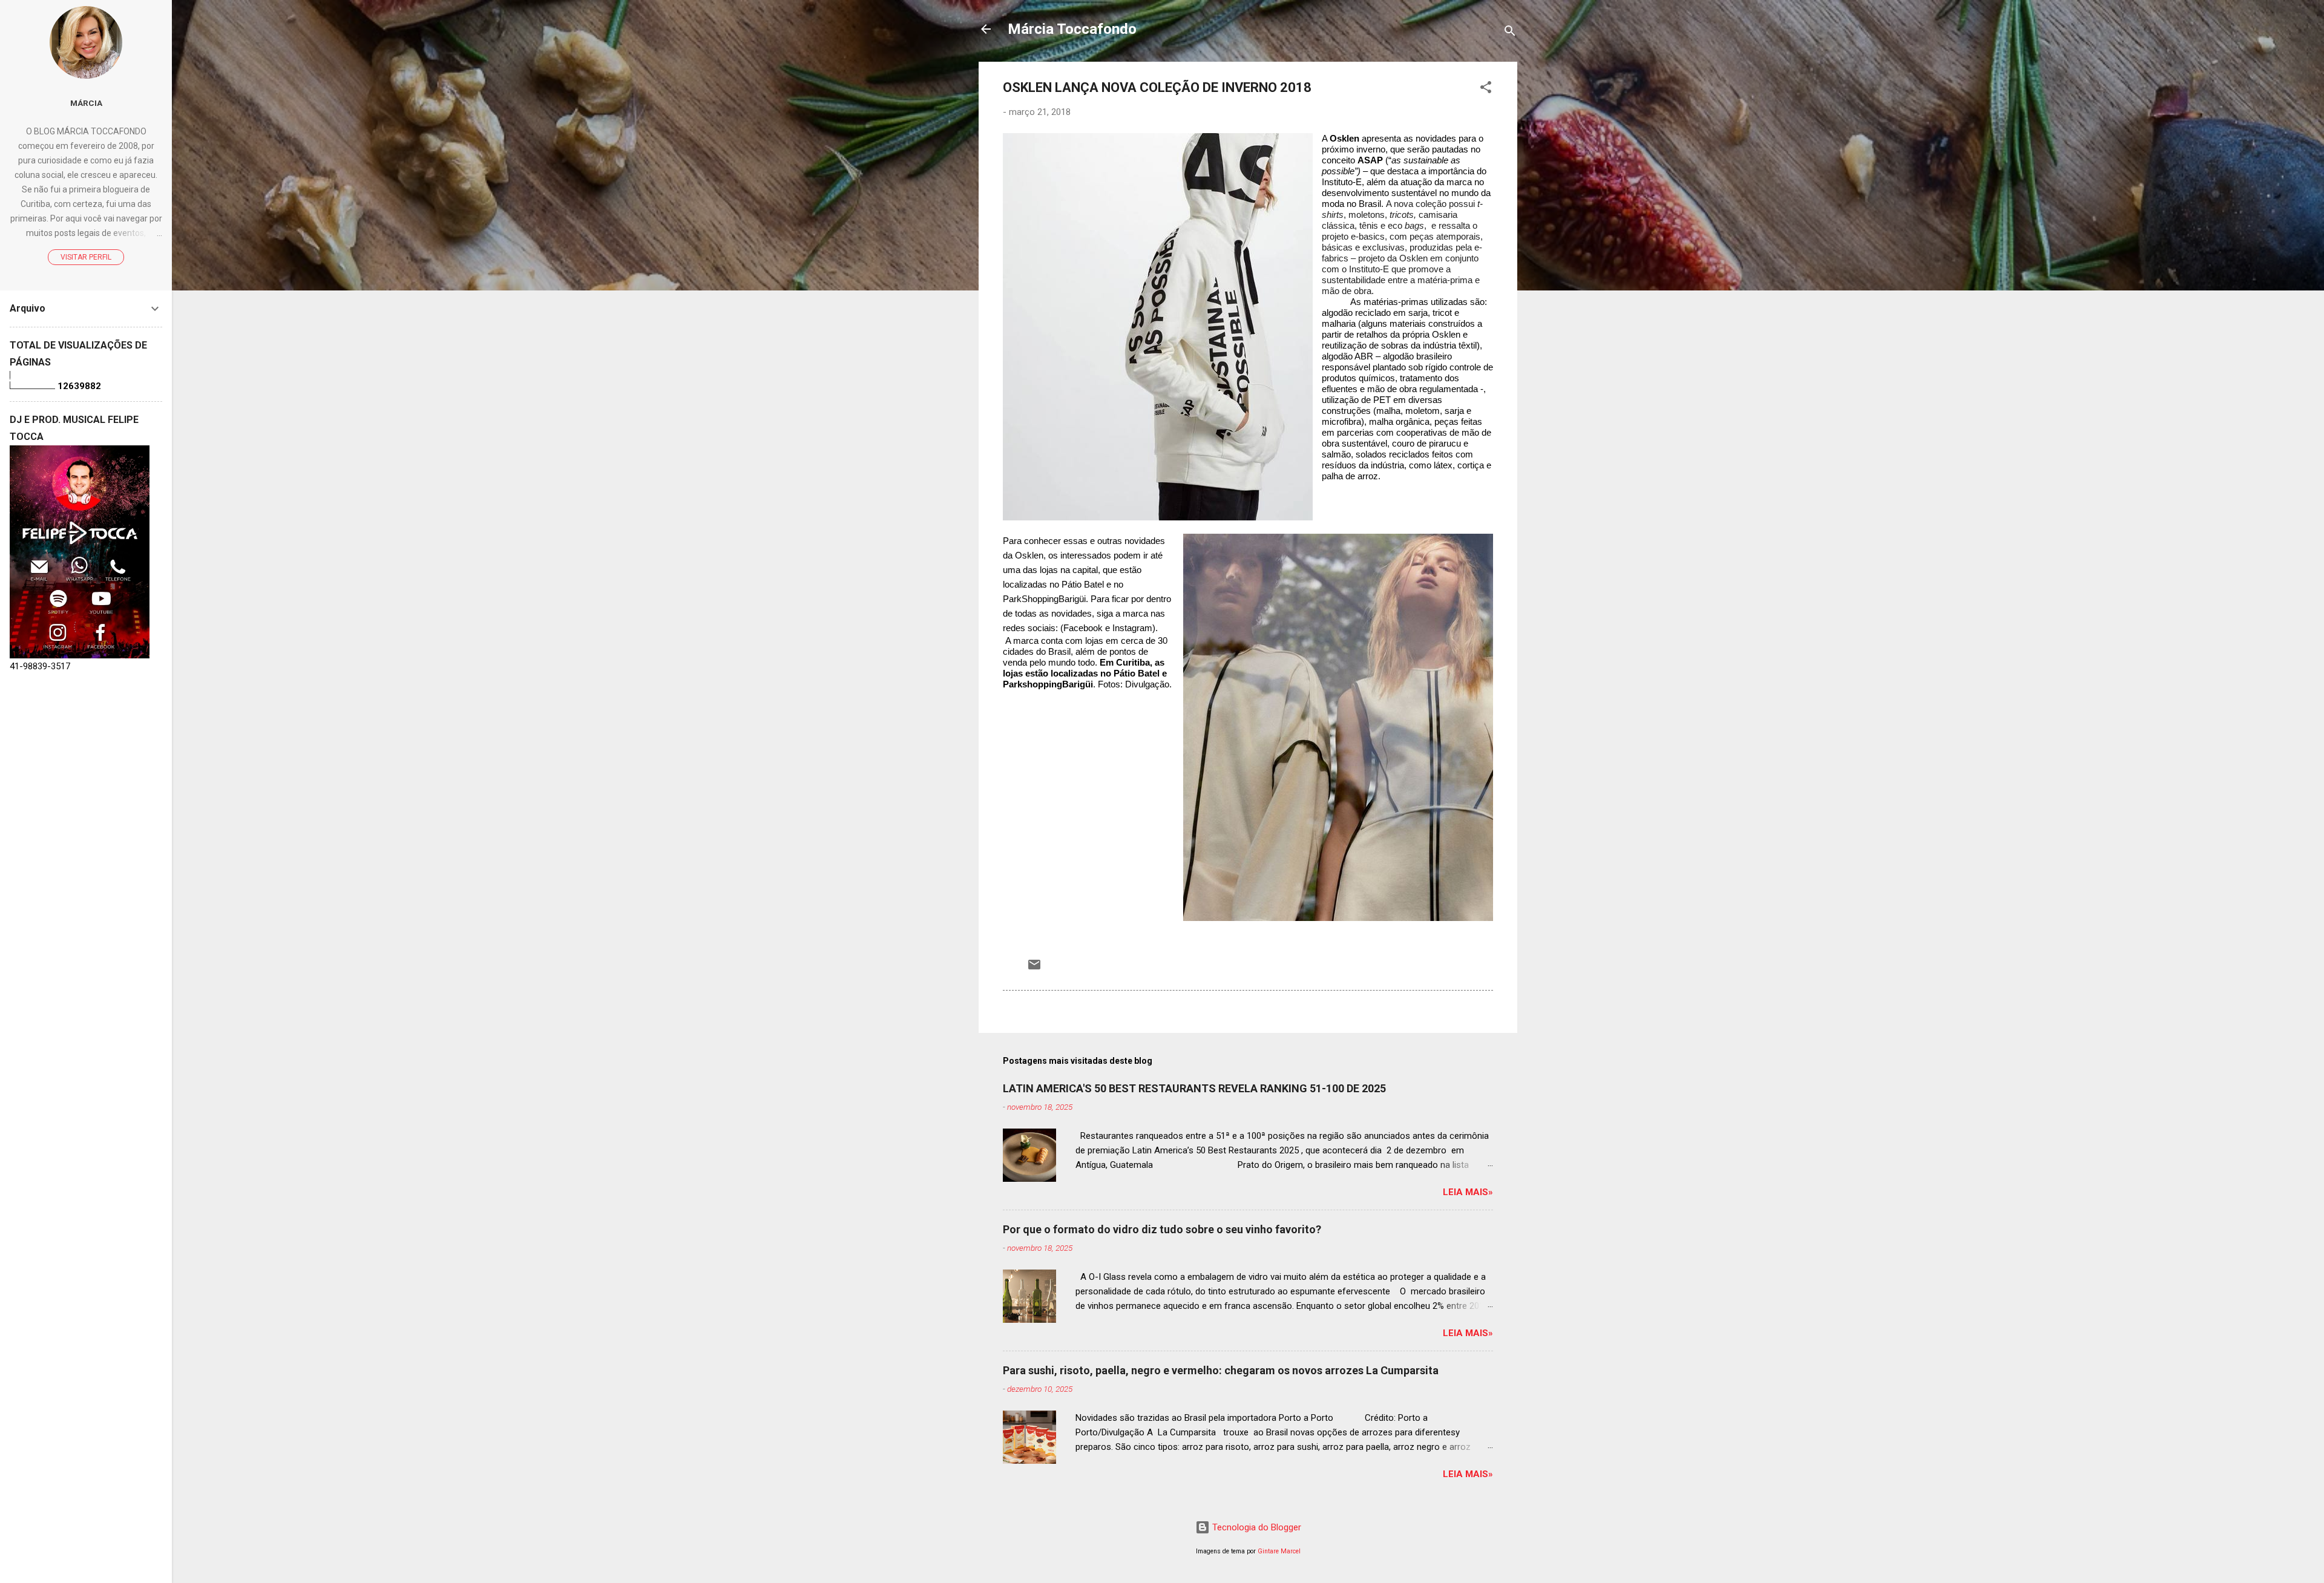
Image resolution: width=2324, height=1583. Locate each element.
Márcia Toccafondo (1072, 29)
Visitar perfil (86, 257)
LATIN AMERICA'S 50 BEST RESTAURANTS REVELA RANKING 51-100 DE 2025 (1194, 1088)
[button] (1486, 89)
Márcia (86, 103)
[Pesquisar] (1510, 33)
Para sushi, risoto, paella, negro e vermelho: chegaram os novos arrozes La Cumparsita (1221, 1370)
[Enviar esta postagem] (1034, 969)
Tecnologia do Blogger (1256, 1527)
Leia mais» (1468, 1192)
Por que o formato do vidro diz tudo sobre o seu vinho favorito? (1162, 1229)
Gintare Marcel (1279, 1551)
